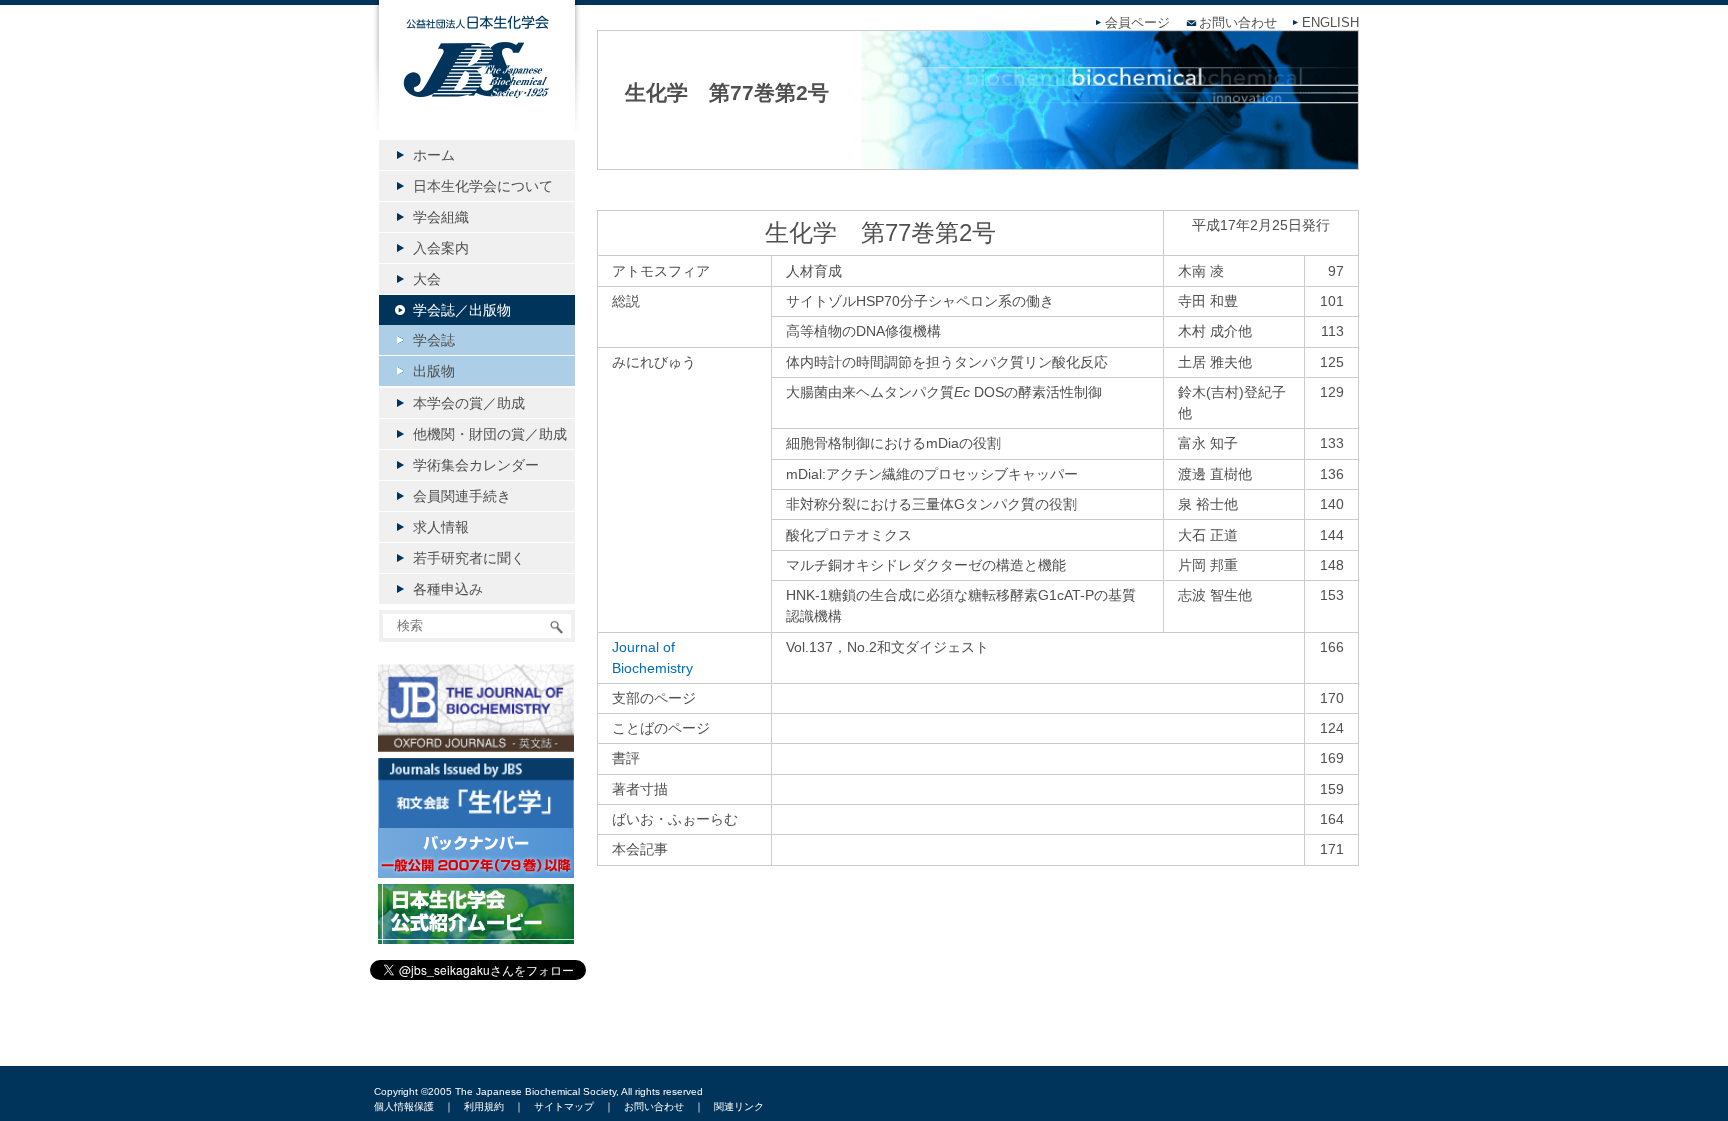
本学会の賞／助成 (469, 403)
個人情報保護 (404, 1106)
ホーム (434, 155)
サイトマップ (564, 1106)
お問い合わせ (1238, 23)
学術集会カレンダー (476, 465)
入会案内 (441, 248)
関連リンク (739, 1106)
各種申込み (448, 589)
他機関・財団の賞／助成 (490, 434)
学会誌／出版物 (462, 310)
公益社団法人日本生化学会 (477, 82)
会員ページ (1137, 23)
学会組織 (441, 217)
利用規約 (484, 1106)
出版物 (434, 371)
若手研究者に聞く (469, 558)
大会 (427, 279)
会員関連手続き (462, 496)
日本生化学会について (483, 186)
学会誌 (434, 340)
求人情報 (441, 527)
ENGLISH (1330, 23)
